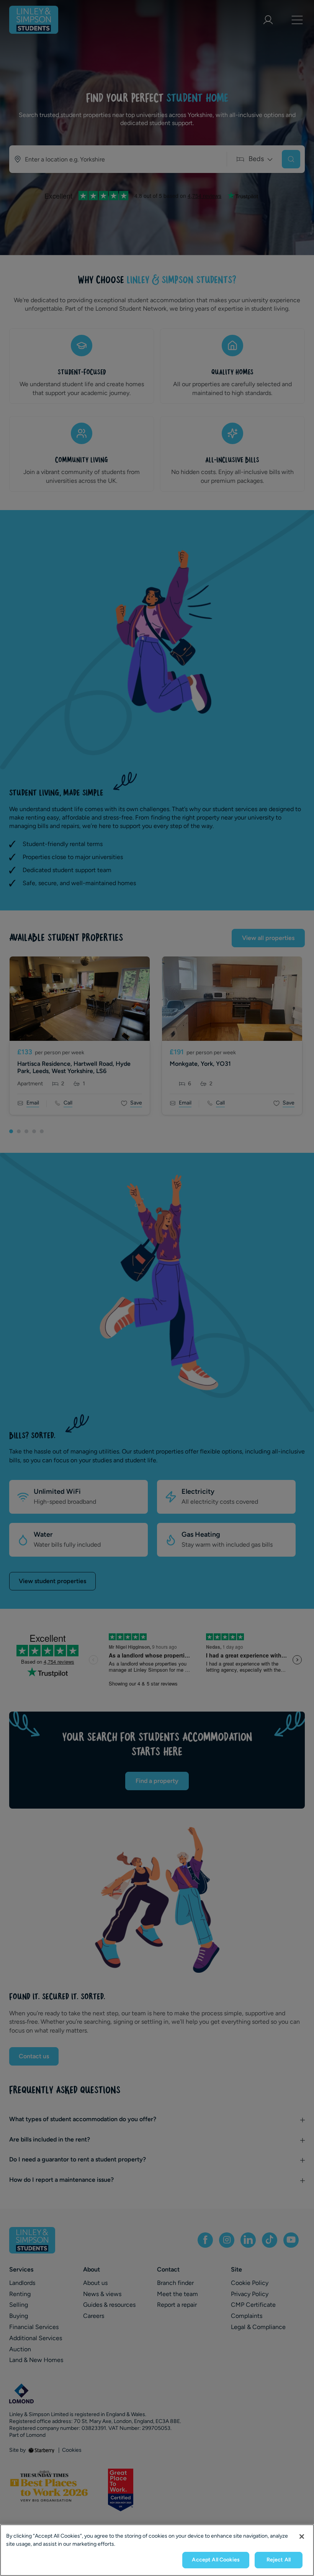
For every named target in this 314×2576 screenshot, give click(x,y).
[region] (157, 2550)
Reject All (279, 2560)
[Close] (302, 2536)
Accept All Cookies (216, 2560)
